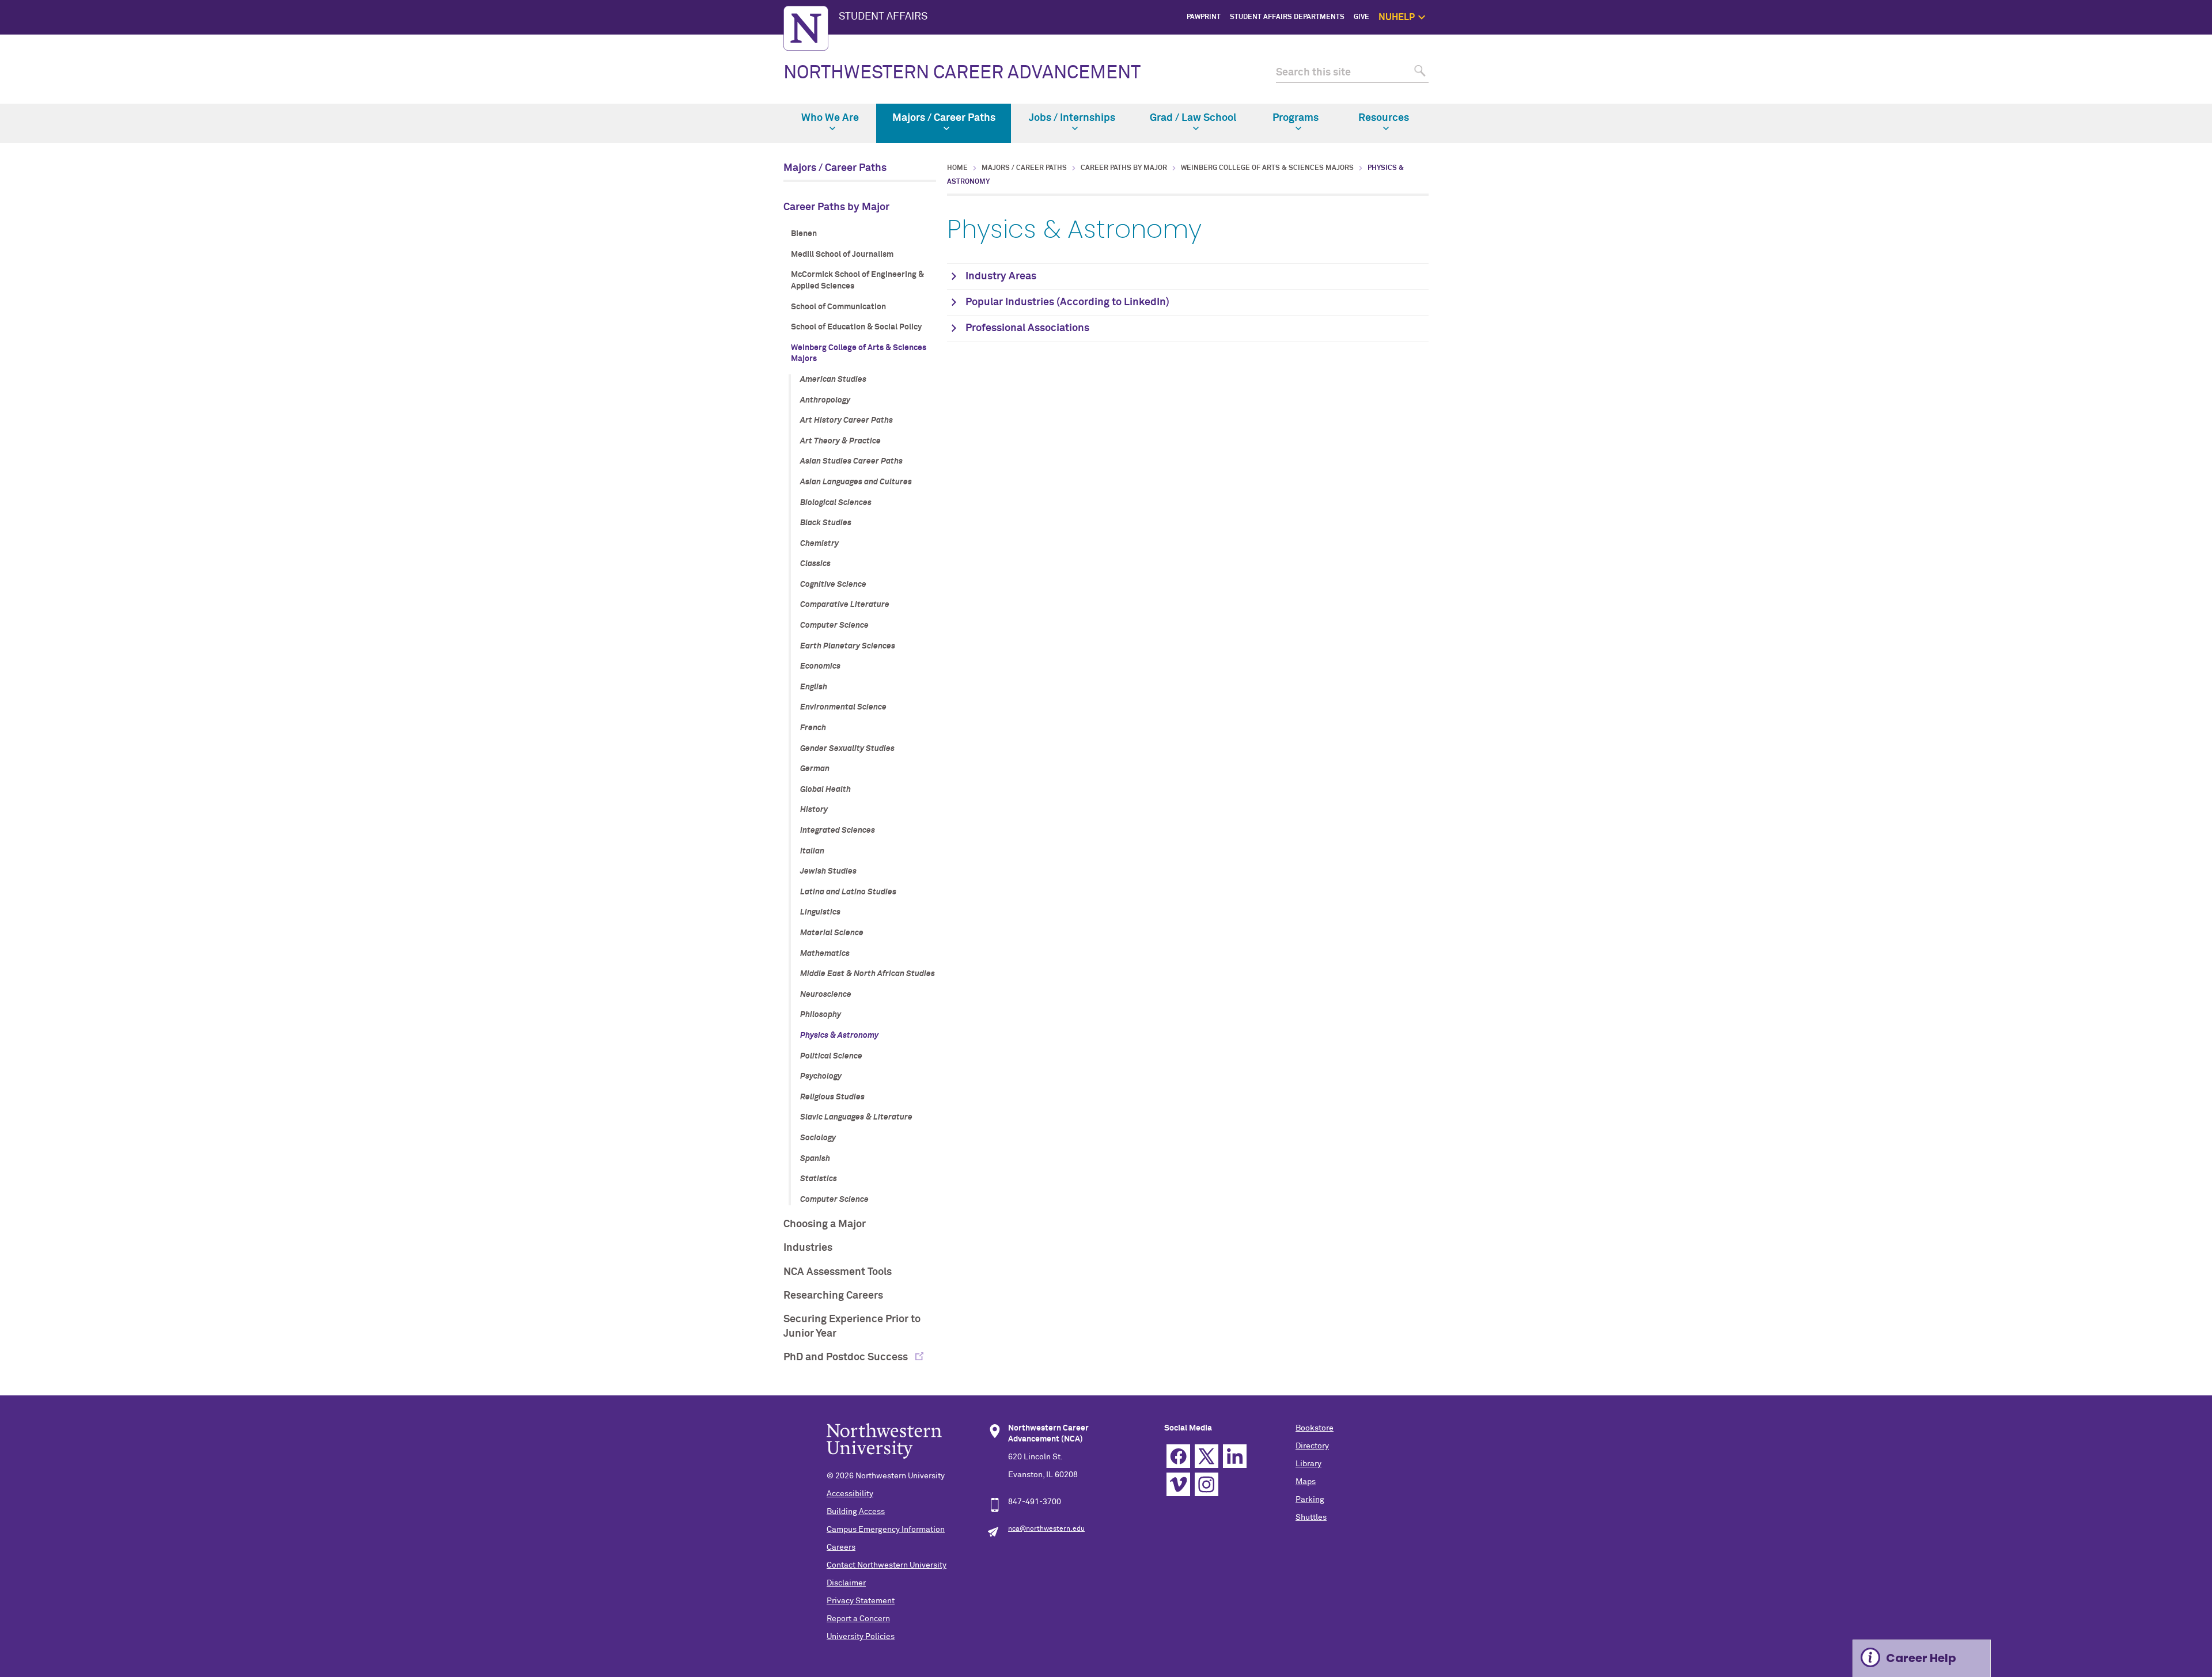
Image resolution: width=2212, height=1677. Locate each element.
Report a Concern (858, 1619)
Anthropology (825, 400)
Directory (1312, 1446)
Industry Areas (1001, 276)
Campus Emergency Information (886, 1530)
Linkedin (1235, 1456)
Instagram (1207, 1484)
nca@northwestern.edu (1046, 1529)
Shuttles (1311, 1517)
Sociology (818, 1138)
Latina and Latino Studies (848, 892)
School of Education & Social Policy (856, 327)
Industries (808, 1248)
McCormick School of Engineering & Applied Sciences (857, 280)
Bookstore (1315, 1428)
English (814, 687)
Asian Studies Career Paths (851, 461)
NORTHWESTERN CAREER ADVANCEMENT (962, 73)
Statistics (819, 1179)
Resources (1384, 118)
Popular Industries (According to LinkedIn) (1067, 302)
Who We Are (830, 118)
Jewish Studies (828, 871)
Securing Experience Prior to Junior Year (852, 1327)
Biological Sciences (836, 503)
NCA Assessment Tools (838, 1272)
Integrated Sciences (838, 830)
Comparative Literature (845, 605)
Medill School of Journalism (842, 255)
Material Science (832, 933)
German (815, 769)
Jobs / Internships (1072, 118)
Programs (1296, 118)
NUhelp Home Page (1472, 43)
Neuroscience (826, 995)
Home (957, 168)
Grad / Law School (1193, 118)
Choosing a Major (825, 1224)
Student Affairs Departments (1287, 17)
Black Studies (826, 523)
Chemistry (819, 544)
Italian (812, 851)
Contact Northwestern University (887, 1565)
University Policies (861, 1637)
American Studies (833, 380)
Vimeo (1178, 1484)
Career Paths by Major (836, 207)
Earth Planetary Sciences (848, 646)
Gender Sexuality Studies (847, 749)
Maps (1306, 1482)
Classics (815, 564)
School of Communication (838, 307)
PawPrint (1204, 17)
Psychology (821, 1076)
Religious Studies (832, 1097)
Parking (1310, 1500)
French (813, 728)
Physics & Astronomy (839, 1035)
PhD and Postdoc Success (847, 1357)
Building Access (856, 1512)
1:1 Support (1484, 69)
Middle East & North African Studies (868, 974)
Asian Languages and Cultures (856, 482)
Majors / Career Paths (944, 118)
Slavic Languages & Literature (856, 1117)
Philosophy (821, 1015)
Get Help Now (1481, 56)
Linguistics (820, 912)
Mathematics (825, 954)
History (814, 810)
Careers (841, 1547)
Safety (1493, 96)
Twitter (1207, 1456)
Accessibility (850, 1494)
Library (1308, 1464)
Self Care (1488, 82)
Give (1361, 17)
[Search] (1419, 73)
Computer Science (834, 625)
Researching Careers (833, 1296)
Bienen (804, 234)
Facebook (1178, 1456)
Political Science (831, 1056)
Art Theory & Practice (840, 441)
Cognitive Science (833, 585)
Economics (820, 666)
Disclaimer (846, 1583)
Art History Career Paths (846, 420)
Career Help (1921, 1658)
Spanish (815, 1159)
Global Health (825, 790)
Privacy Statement (861, 1601)
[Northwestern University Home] (806, 28)
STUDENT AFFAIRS (883, 17)
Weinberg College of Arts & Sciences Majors (859, 354)
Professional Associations (1027, 328)
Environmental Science (843, 707)
